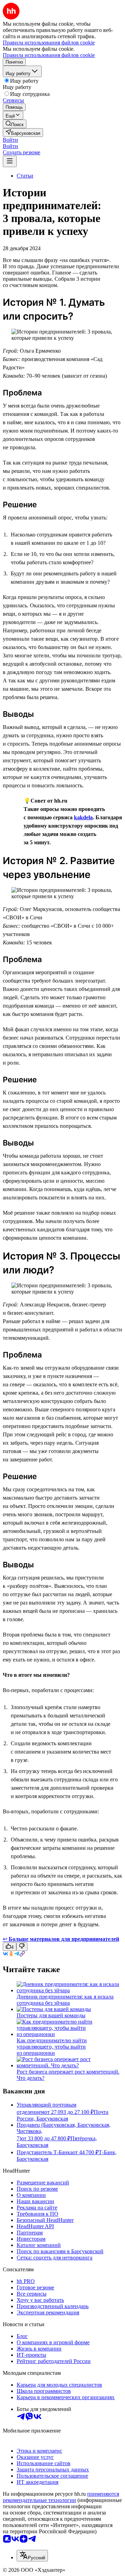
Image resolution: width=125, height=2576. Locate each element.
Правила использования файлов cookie (49, 55)
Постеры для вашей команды (51, 2015)
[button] (10, 140)
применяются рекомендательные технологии (61, 2497)
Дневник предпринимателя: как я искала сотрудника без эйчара (65, 2000)
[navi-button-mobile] (10, 161)
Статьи (25, 176)
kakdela (83, 817)
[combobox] (32, 2556)
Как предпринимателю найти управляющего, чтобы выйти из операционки (52, 2047)
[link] (15, 124)
